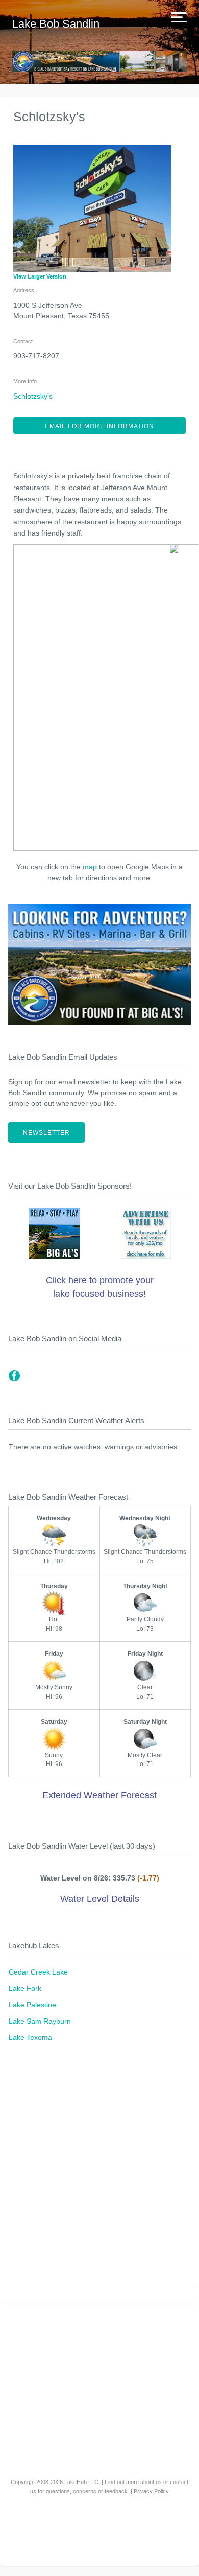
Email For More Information (99, 426)
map (90, 867)
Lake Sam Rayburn (40, 2021)
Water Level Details (100, 1899)
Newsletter (46, 1133)
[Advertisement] (99, 2178)
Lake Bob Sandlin (56, 24)
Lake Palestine (32, 2005)
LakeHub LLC (81, 2482)
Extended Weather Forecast (99, 1795)
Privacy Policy (151, 2491)
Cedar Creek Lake (38, 1972)
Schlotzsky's (33, 396)
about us (151, 2482)
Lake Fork (25, 1988)
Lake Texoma (30, 2037)
